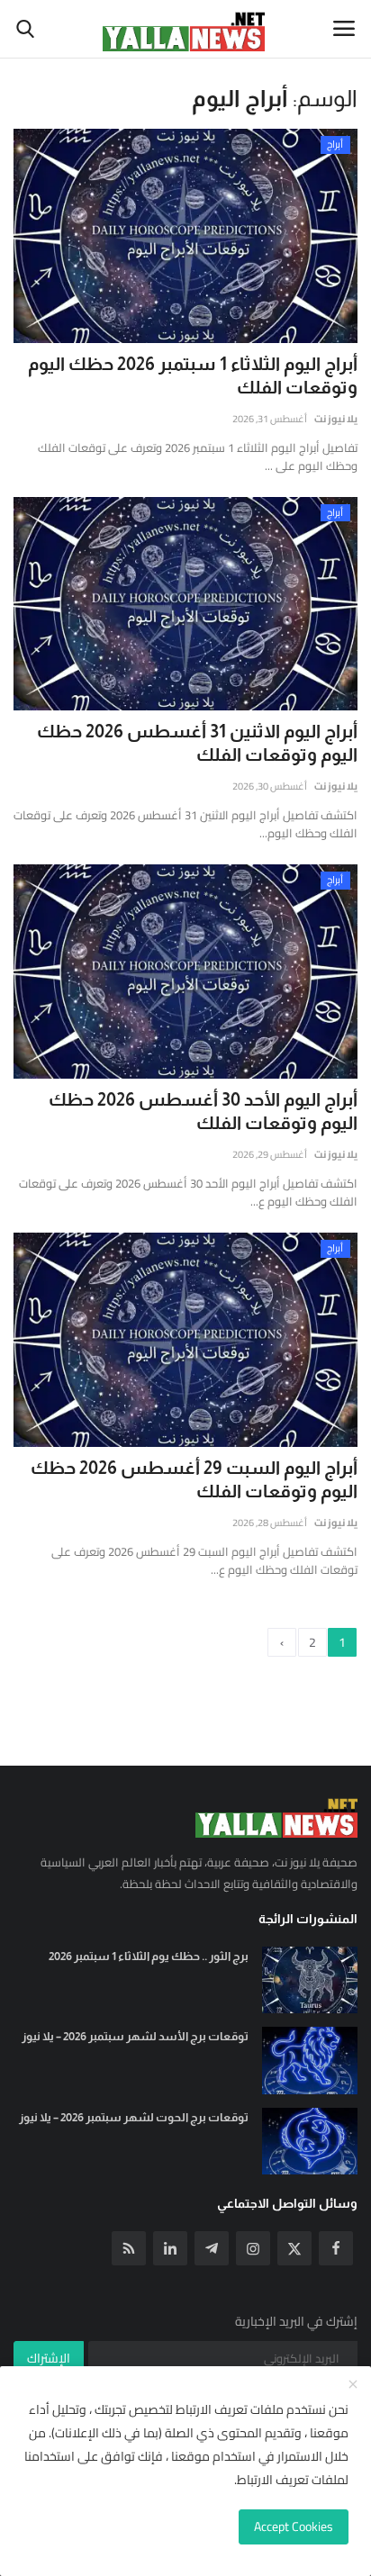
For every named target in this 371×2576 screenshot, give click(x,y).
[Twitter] (294, 2248)
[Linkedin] (170, 2248)
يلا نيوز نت (336, 419)
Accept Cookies (294, 2526)
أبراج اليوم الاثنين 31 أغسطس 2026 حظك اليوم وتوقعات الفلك (197, 743)
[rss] (129, 2248)
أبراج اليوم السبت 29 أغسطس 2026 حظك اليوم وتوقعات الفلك (194, 1479)
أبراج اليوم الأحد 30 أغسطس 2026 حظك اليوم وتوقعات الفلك (203, 1111)
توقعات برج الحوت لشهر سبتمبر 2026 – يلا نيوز (134, 2117)
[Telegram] (212, 2248)
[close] (353, 2385)
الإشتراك (49, 2358)
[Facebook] (336, 2248)
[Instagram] (253, 2248)
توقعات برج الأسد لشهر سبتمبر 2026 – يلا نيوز (135, 2036)
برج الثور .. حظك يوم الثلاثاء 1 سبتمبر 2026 (149, 1956)
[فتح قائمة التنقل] (344, 29)
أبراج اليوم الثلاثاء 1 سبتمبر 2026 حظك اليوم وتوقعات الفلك (193, 375)
